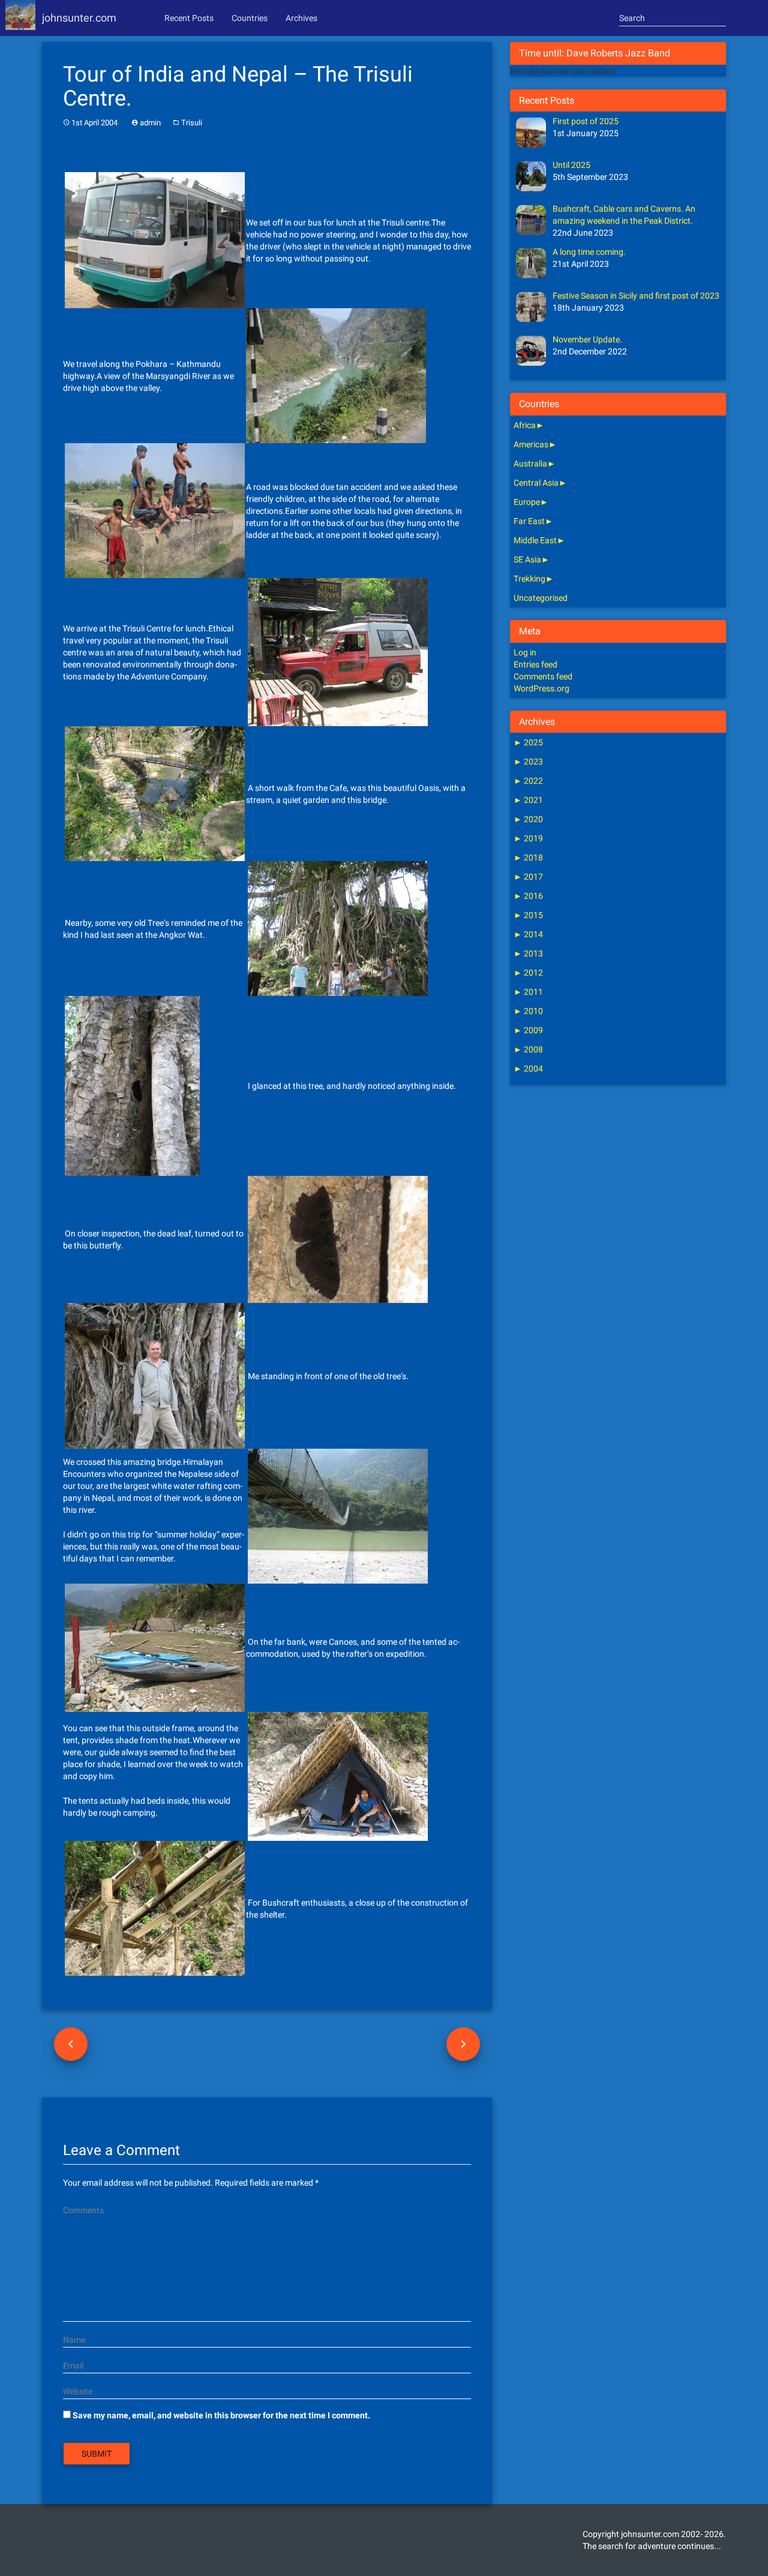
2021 (528, 800)
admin (150, 123)
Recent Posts (189, 18)
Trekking (529, 579)
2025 (528, 742)
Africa (525, 425)
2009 (528, 1030)
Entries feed (535, 664)
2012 (528, 973)
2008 (528, 1049)
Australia (530, 464)
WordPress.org (541, 688)
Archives (301, 18)
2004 (528, 1069)
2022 (528, 781)
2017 (528, 877)
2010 (528, 1011)
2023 (528, 762)
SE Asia (527, 559)
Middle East (535, 540)
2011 (528, 992)
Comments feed (543, 676)
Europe (527, 502)
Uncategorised (541, 598)
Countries (250, 18)
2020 (528, 819)
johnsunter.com (79, 18)
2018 (528, 857)
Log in (525, 652)
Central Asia (536, 483)
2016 (528, 896)
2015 (528, 915)
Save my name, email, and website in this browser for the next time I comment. (221, 2415)
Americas (531, 444)
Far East (529, 521)
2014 (528, 934)
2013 (528, 953)
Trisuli (192, 123)
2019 (528, 838)
